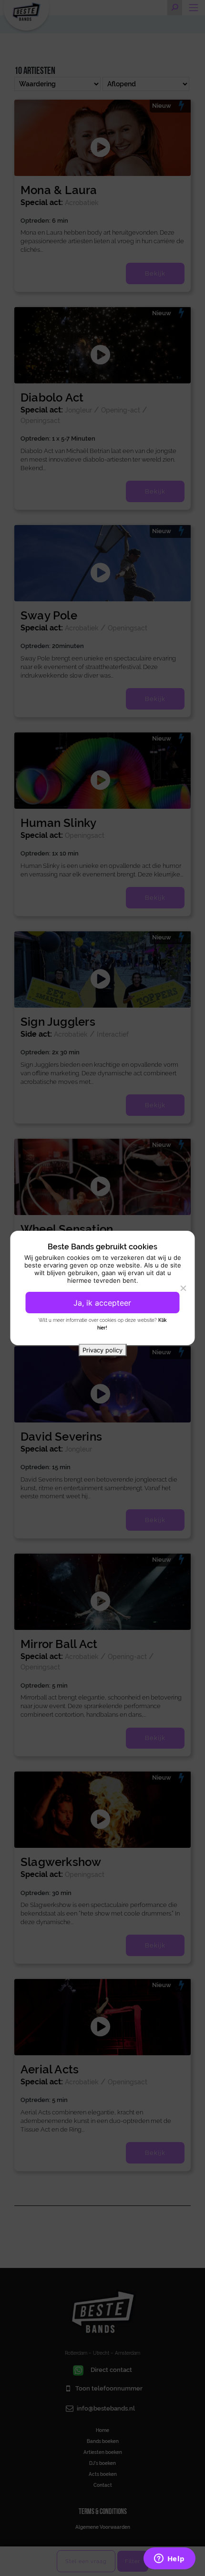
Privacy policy (102, 1350)
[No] (183, 1288)
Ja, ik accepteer (102, 1303)
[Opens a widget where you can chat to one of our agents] (169, 2559)
